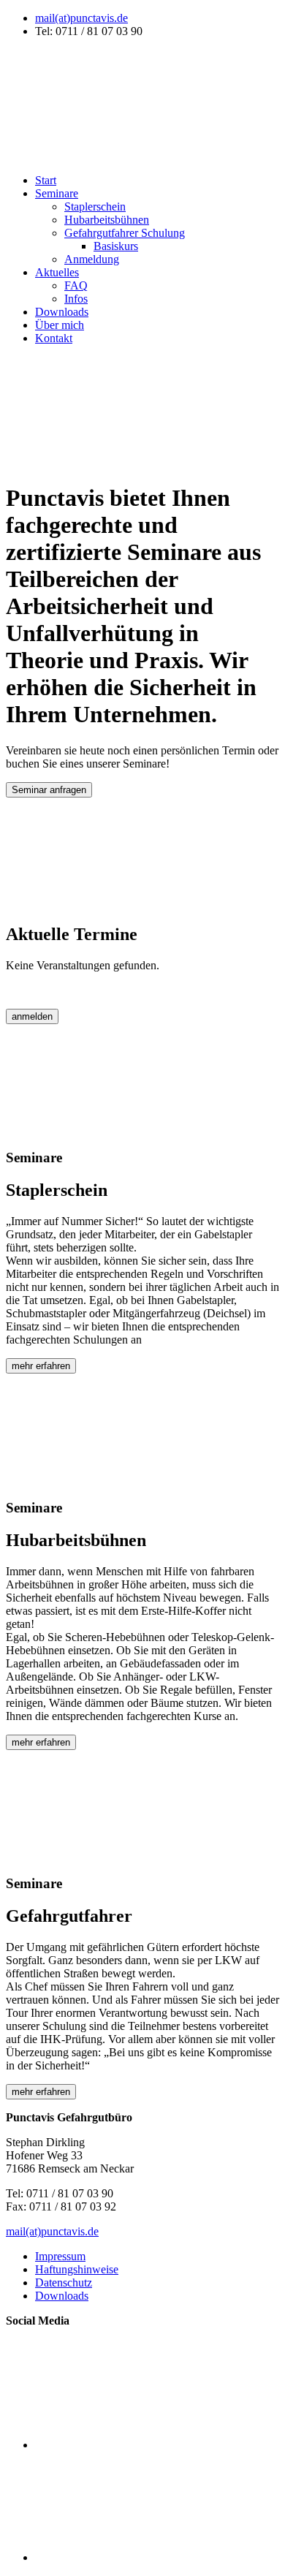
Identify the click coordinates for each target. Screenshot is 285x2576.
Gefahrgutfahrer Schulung (125, 233)
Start (46, 180)
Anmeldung (92, 259)
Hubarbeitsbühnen (107, 220)
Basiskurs (116, 246)
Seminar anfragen (49, 790)
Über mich (60, 325)
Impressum (60, 2256)
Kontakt (54, 338)
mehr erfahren (41, 1366)
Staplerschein (95, 207)
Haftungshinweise (77, 2269)
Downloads (62, 312)
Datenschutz (64, 2283)
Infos (76, 299)
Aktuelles (57, 272)
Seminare (57, 193)
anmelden (32, 1016)
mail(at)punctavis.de (81, 18)
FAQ (76, 285)
